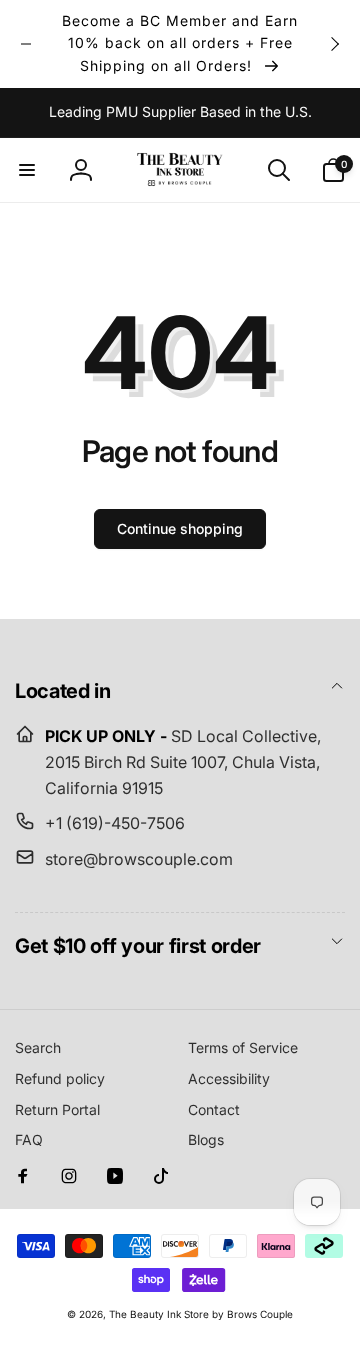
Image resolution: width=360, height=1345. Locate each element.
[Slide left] (26, 44)
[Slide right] (334, 44)
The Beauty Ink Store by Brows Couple (201, 1314)
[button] (27, 170)
